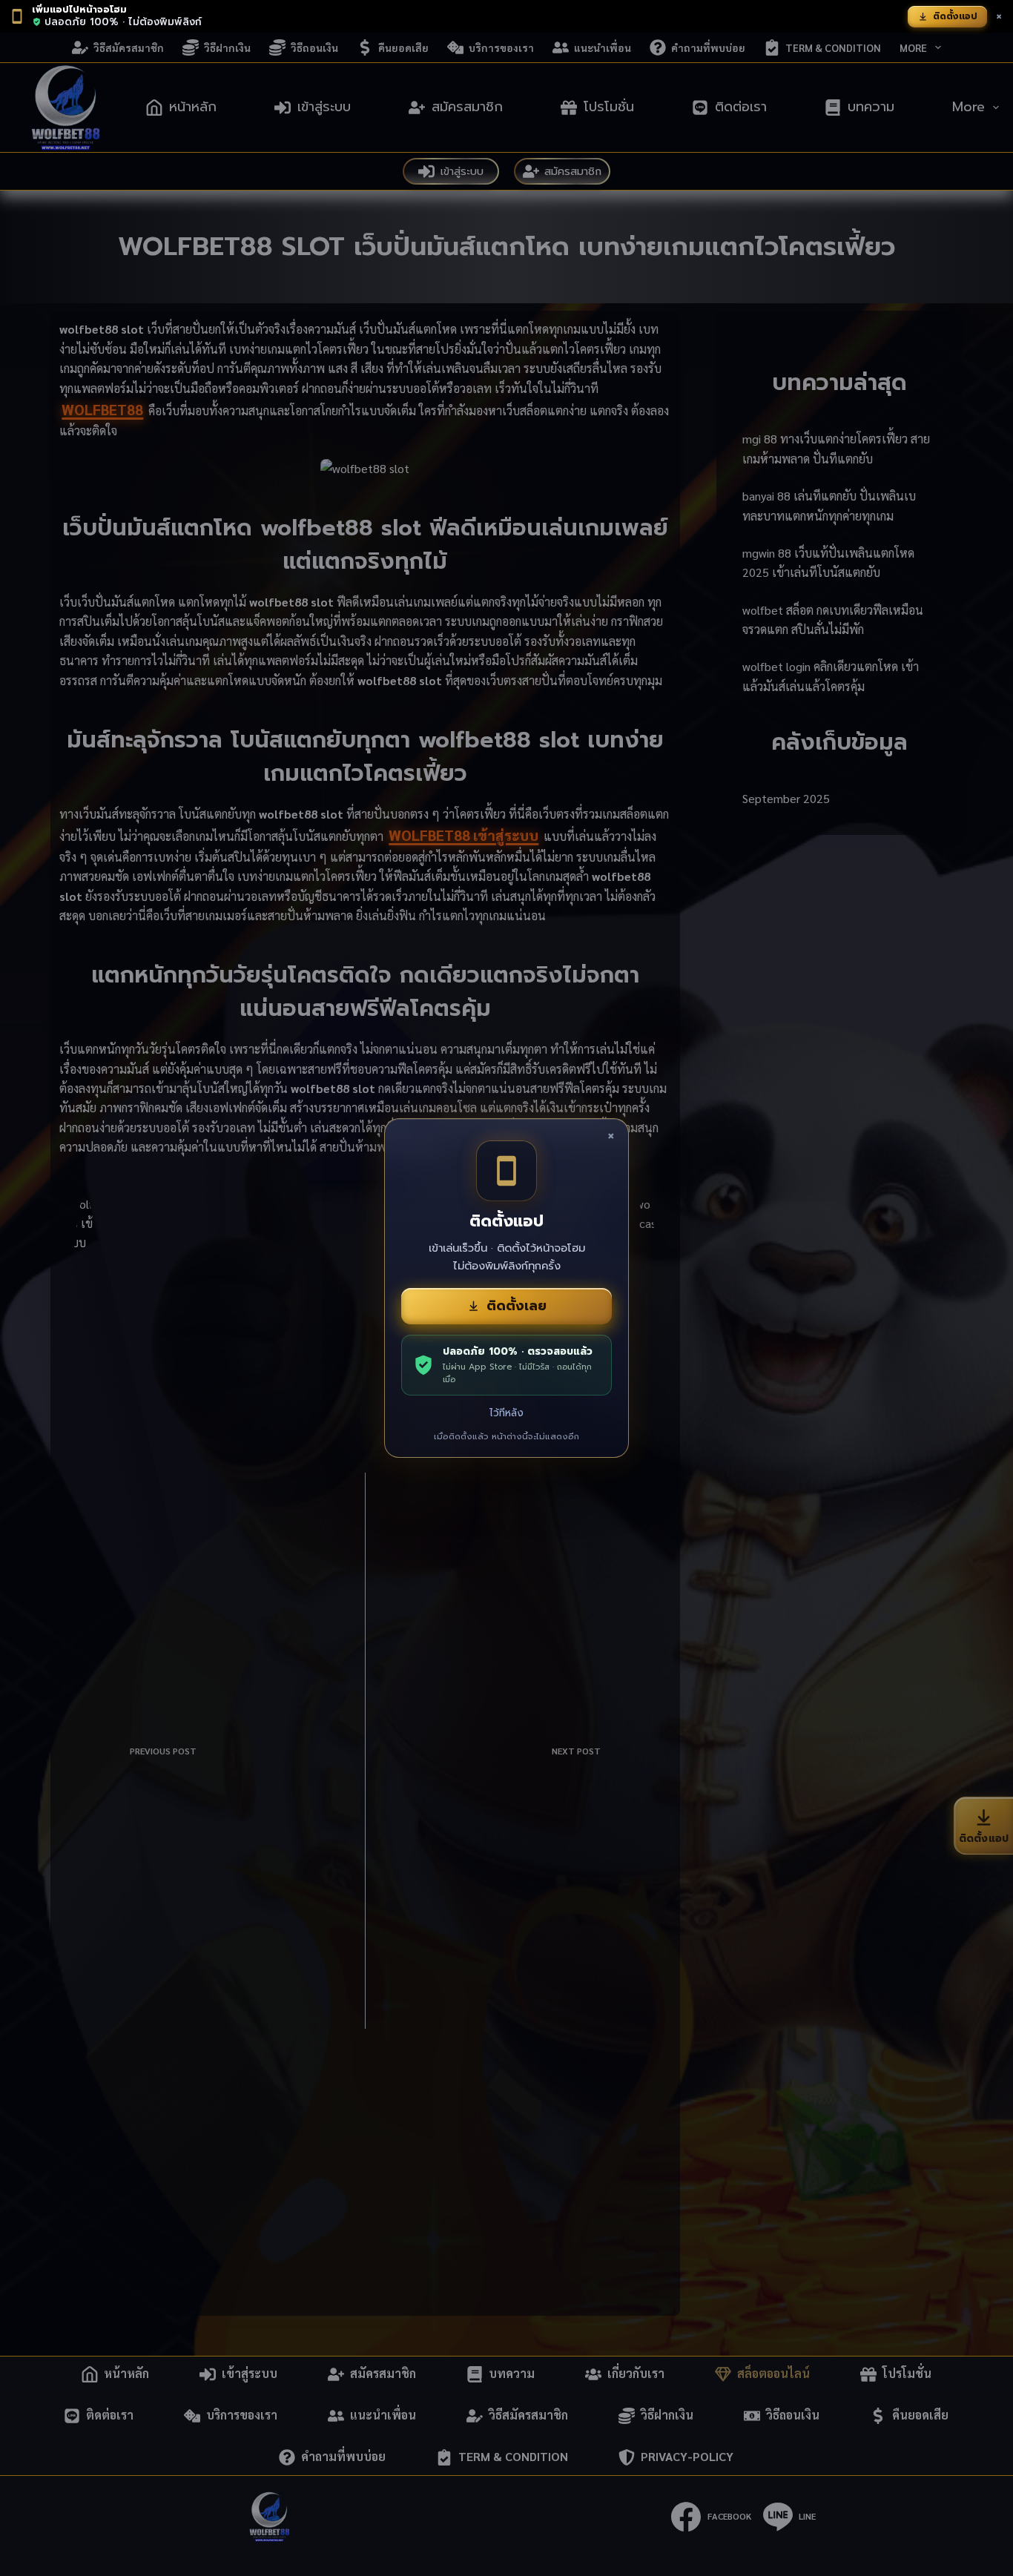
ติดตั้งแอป (955, 16)
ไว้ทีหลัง (506, 1413)
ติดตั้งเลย (517, 1306)
